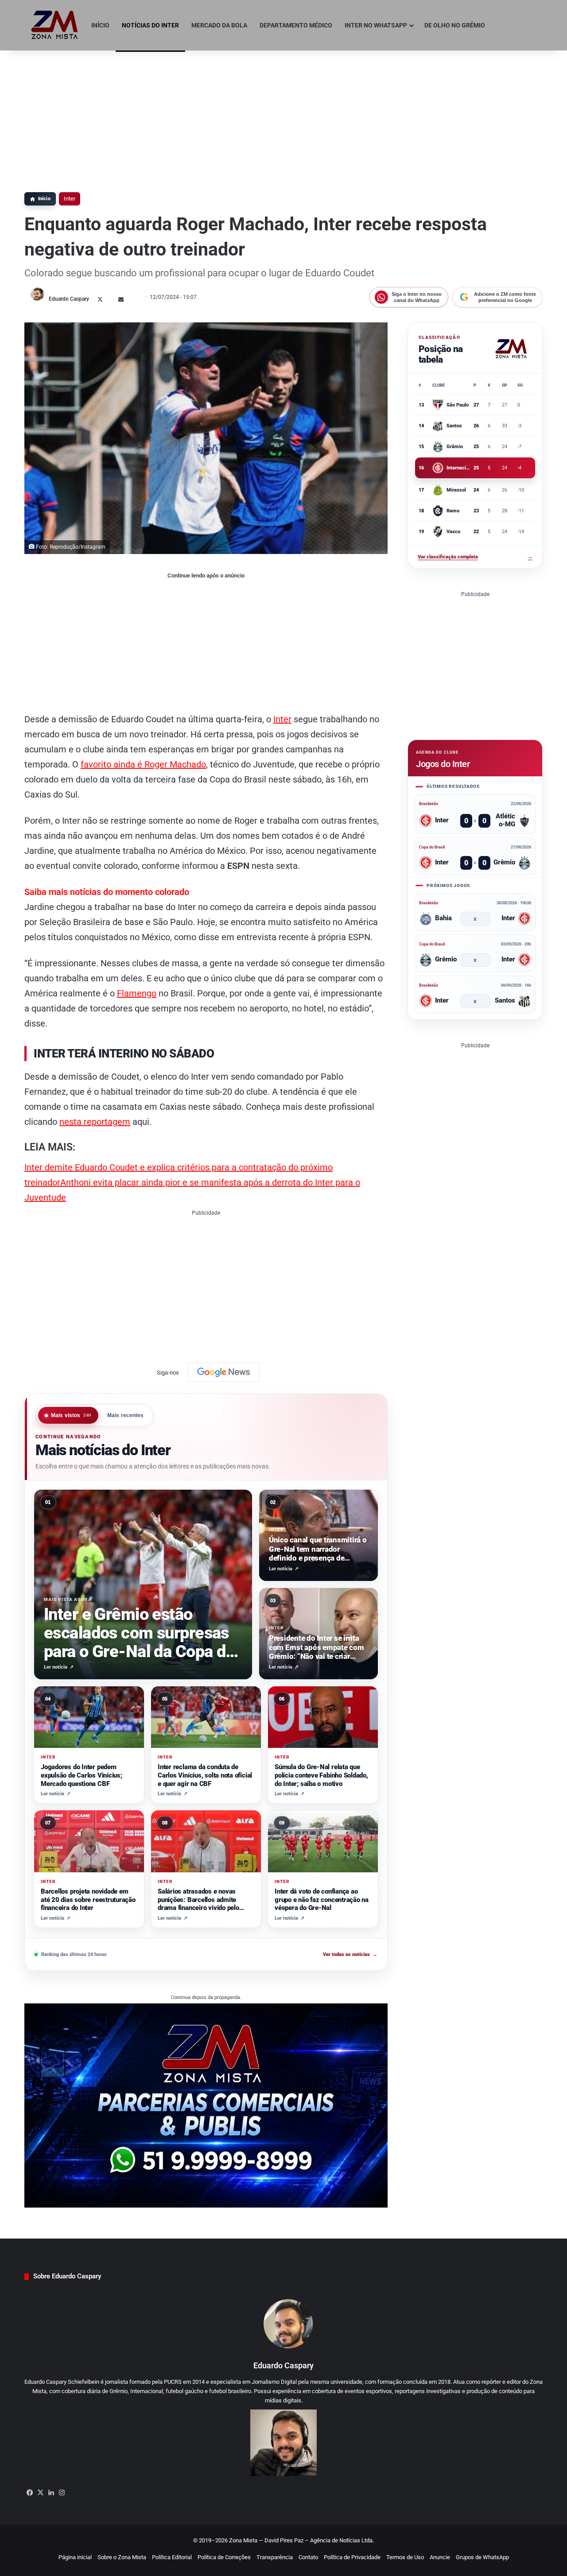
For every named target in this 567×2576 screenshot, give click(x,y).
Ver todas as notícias (350, 1954)
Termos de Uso (405, 2557)
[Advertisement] (283, 117)
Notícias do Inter (150, 25)
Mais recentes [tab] (126, 1415)
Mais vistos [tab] (71, 1415)
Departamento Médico (296, 25)
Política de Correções (224, 2557)
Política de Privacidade (352, 2557)
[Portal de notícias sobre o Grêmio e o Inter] (55, 25)
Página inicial (75, 2557)
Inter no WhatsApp (376, 25)
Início (100, 25)
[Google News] (224, 1372)
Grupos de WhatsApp (482, 2557)
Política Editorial (172, 2557)
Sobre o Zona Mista (122, 2557)
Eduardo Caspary (69, 299)
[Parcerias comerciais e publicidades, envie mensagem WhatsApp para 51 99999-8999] (206, 2105)
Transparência (275, 2557)
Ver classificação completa (475, 557)
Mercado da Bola (219, 25)
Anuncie (440, 2557)
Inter (70, 199)
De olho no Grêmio (455, 25)
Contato (308, 2557)
